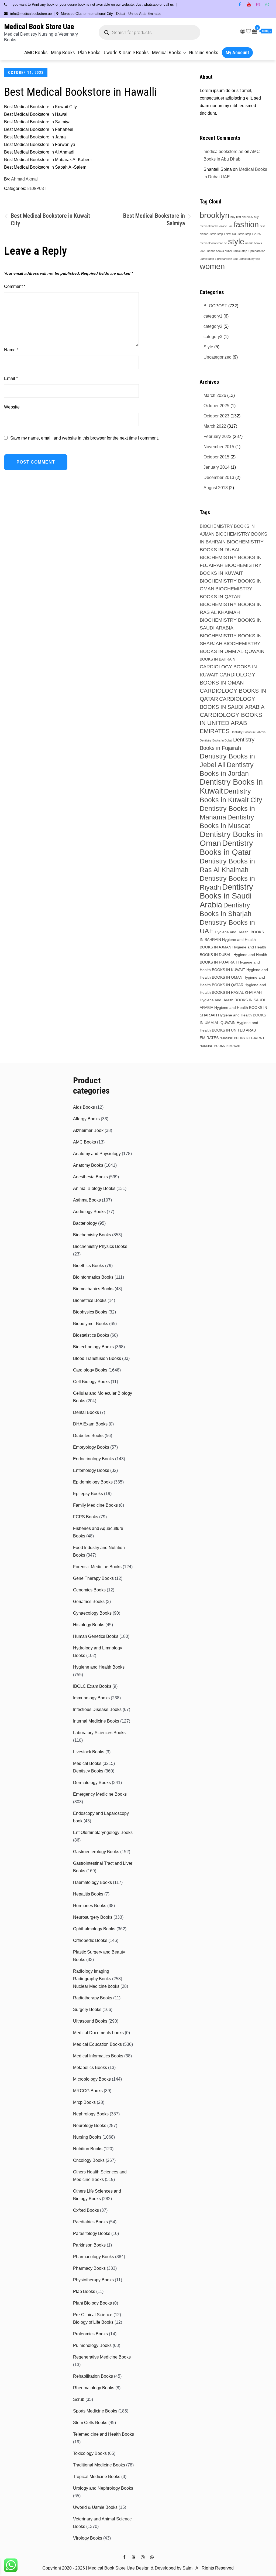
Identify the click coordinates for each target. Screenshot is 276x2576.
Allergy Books (86, 1119)
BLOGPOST (37, 188)
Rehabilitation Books (93, 2376)
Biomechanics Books (93, 1289)
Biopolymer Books (91, 1324)
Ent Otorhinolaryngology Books (103, 1833)
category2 (213, 326)
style (236, 241)
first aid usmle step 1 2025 (244, 234)
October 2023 (216, 416)
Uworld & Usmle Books (126, 52)
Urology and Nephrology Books (103, 2488)
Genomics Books (89, 1590)
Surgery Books (87, 2010)
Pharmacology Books (94, 2257)
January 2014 (217, 467)
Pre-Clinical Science (93, 2315)
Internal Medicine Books (96, 1721)
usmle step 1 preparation (249, 251)
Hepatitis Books (88, 1894)
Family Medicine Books (95, 1505)
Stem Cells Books (90, 2423)
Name (11, 350)
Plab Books (89, 52)
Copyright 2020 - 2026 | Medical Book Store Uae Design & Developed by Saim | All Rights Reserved (138, 2568)
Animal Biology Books (94, 1188)
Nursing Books (204, 52)
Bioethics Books (89, 1266)
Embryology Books (91, 1447)
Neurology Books (90, 2126)
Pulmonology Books (92, 2345)
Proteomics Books (90, 2334)
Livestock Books (89, 1752)
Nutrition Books (88, 2149)
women (212, 266)
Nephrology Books (91, 2114)
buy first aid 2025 (242, 217)
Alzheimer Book (88, 1130)
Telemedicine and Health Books (103, 2434)
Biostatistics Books (91, 1335)
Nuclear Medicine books (96, 1986)
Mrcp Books (63, 52)
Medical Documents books (98, 2033)
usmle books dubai (220, 251)
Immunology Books (91, 1698)
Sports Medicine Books (95, 2411)
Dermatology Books (92, 1783)
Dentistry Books (88, 1771)
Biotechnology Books (93, 1347)
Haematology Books (92, 1882)
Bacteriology (85, 1223)
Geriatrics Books (89, 1602)
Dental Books (86, 1412)
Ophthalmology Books (94, 1929)
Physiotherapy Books (93, 2280)
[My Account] (243, 31)
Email (11, 378)
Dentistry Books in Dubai (216, 740)
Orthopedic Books (90, 1940)
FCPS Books (86, 1517)
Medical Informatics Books (98, 2056)
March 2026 (215, 395)
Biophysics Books (90, 1312)
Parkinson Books (89, 2245)
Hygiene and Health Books (99, 1667)
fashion (246, 224)
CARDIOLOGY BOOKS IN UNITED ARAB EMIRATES (231, 723)
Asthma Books (87, 1200)
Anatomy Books (88, 1165)
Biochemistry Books (92, 1235)
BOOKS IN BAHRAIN (218, 659)
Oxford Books (86, 2210)
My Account (237, 52)
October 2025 (216, 406)
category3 (213, 337)
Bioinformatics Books (93, 1277)
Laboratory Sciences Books (99, 1733)
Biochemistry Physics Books (100, 1246)
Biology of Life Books (93, 2322)
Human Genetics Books (96, 1636)
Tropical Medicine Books (97, 2477)
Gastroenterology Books (96, 1852)
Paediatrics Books (90, 2222)
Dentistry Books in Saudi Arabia (226, 896)
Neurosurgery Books (93, 1917)
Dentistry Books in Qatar (226, 848)
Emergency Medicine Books (100, 1794)
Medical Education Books (97, 2044)
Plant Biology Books (92, 2303)
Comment (15, 286)
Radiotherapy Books (93, 1998)
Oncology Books (89, 2160)
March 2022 (215, 426)
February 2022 (218, 436)
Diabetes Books (88, 1436)
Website (12, 407)
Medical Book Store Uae (39, 27)
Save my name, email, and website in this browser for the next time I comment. (84, 438)
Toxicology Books (90, 2453)
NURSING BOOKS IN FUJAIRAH (242, 1038)
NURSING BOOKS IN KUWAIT (220, 1046)
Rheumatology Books (94, 2388)
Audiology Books (89, 1212)
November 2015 (219, 447)
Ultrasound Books (90, 2021)
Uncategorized (218, 357)
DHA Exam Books (90, 1424)
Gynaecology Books (92, 1613)
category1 (213, 316)
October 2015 (216, 457)
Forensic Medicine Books (97, 1567)
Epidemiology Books (93, 1482)
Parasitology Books (92, 2233)
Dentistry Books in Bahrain (248, 732)
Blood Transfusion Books (97, 1358)
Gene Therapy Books (93, 1578)
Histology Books (89, 1625)
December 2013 (219, 477)
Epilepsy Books (88, 1494)
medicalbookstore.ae (223, 152)
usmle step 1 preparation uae (219, 259)
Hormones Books (90, 1906)
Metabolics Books (90, 2068)
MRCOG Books (88, 2091)
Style (208, 347)
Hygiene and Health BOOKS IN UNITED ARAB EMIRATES (229, 1030)
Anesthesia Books (90, 1177)
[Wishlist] (249, 31)
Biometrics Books (90, 1300)
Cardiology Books (90, 1370)
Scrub (79, 2399)
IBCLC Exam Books (92, 1686)
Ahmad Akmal (24, 179)
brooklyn (215, 215)
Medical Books (167, 52)
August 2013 (216, 488)
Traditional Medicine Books (99, 2465)
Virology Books (88, 2538)
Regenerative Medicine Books (102, 2357)
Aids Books (84, 1107)
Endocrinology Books (94, 1459)
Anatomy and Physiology (97, 1154)
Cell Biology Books (91, 1382)
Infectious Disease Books (97, 1709)
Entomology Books (91, 1470)
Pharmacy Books (89, 2268)
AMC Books (36, 52)
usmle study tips (249, 259)
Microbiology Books (92, 2079)
